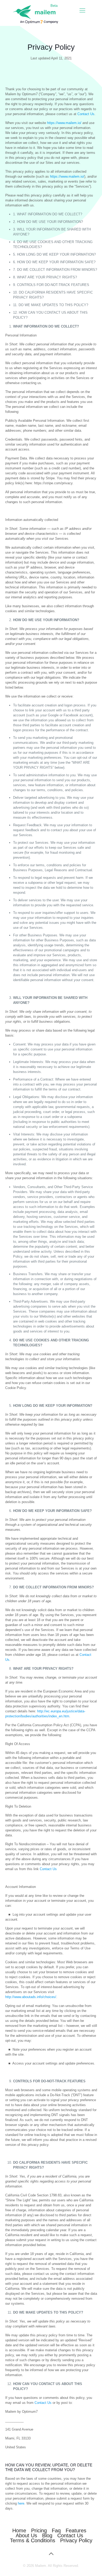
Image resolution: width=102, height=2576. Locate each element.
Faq (56, 2530)
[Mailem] (34, 13)
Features (76, 2530)
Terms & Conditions (33, 2540)
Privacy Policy (76, 2540)
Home (19, 2530)
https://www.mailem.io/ (64, 123)
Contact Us (86, 114)
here (21, 2503)
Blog (47, 2535)
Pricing (39, 2530)
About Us (26, 2535)
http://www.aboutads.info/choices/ (31, 1997)
